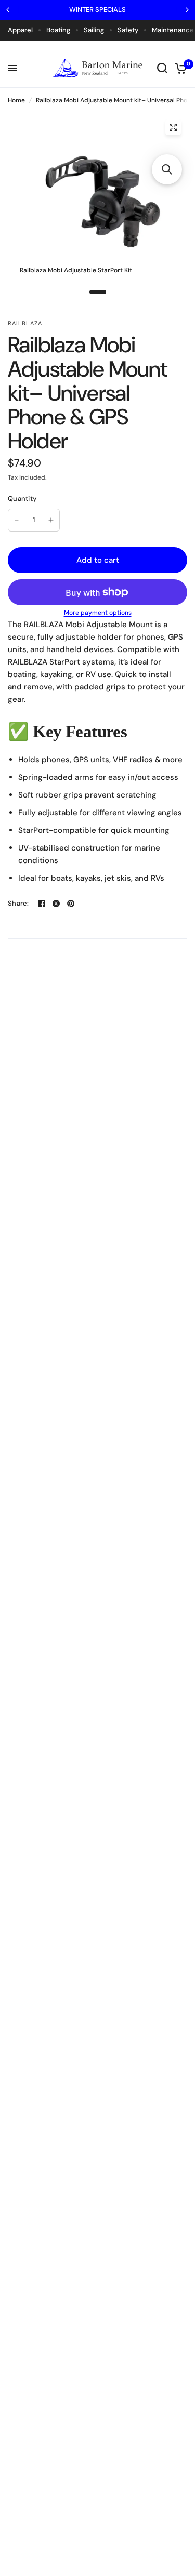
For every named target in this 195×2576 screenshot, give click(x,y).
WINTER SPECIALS (97, 10)
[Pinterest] (71, 904)
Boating (58, 30)
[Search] (162, 68)
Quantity (22, 499)
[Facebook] (42, 904)
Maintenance (173, 30)
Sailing (94, 30)
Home (16, 100)
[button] (167, 169)
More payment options (98, 613)
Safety (128, 30)
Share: (18, 903)
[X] (56, 904)
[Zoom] (173, 127)
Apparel (20, 30)
